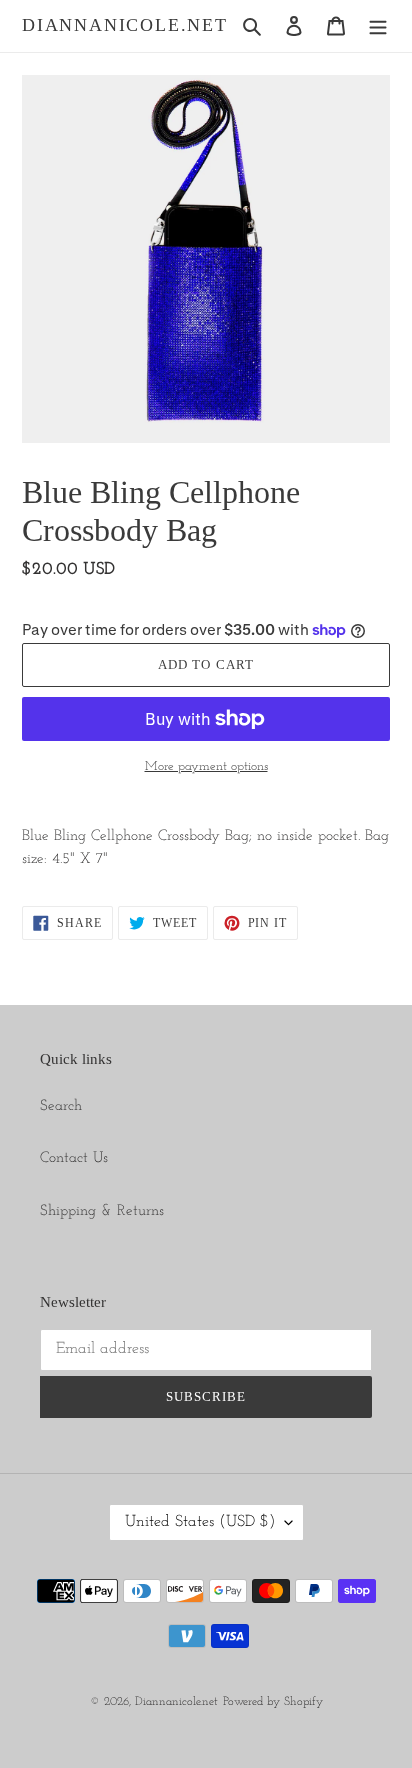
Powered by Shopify (273, 1702)
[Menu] (378, 26)
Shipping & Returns (102, 1211)
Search (61, 1106)
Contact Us (74, 1158)
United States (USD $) (200, 1522)
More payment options (206, 766)
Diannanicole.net (125, 25)
